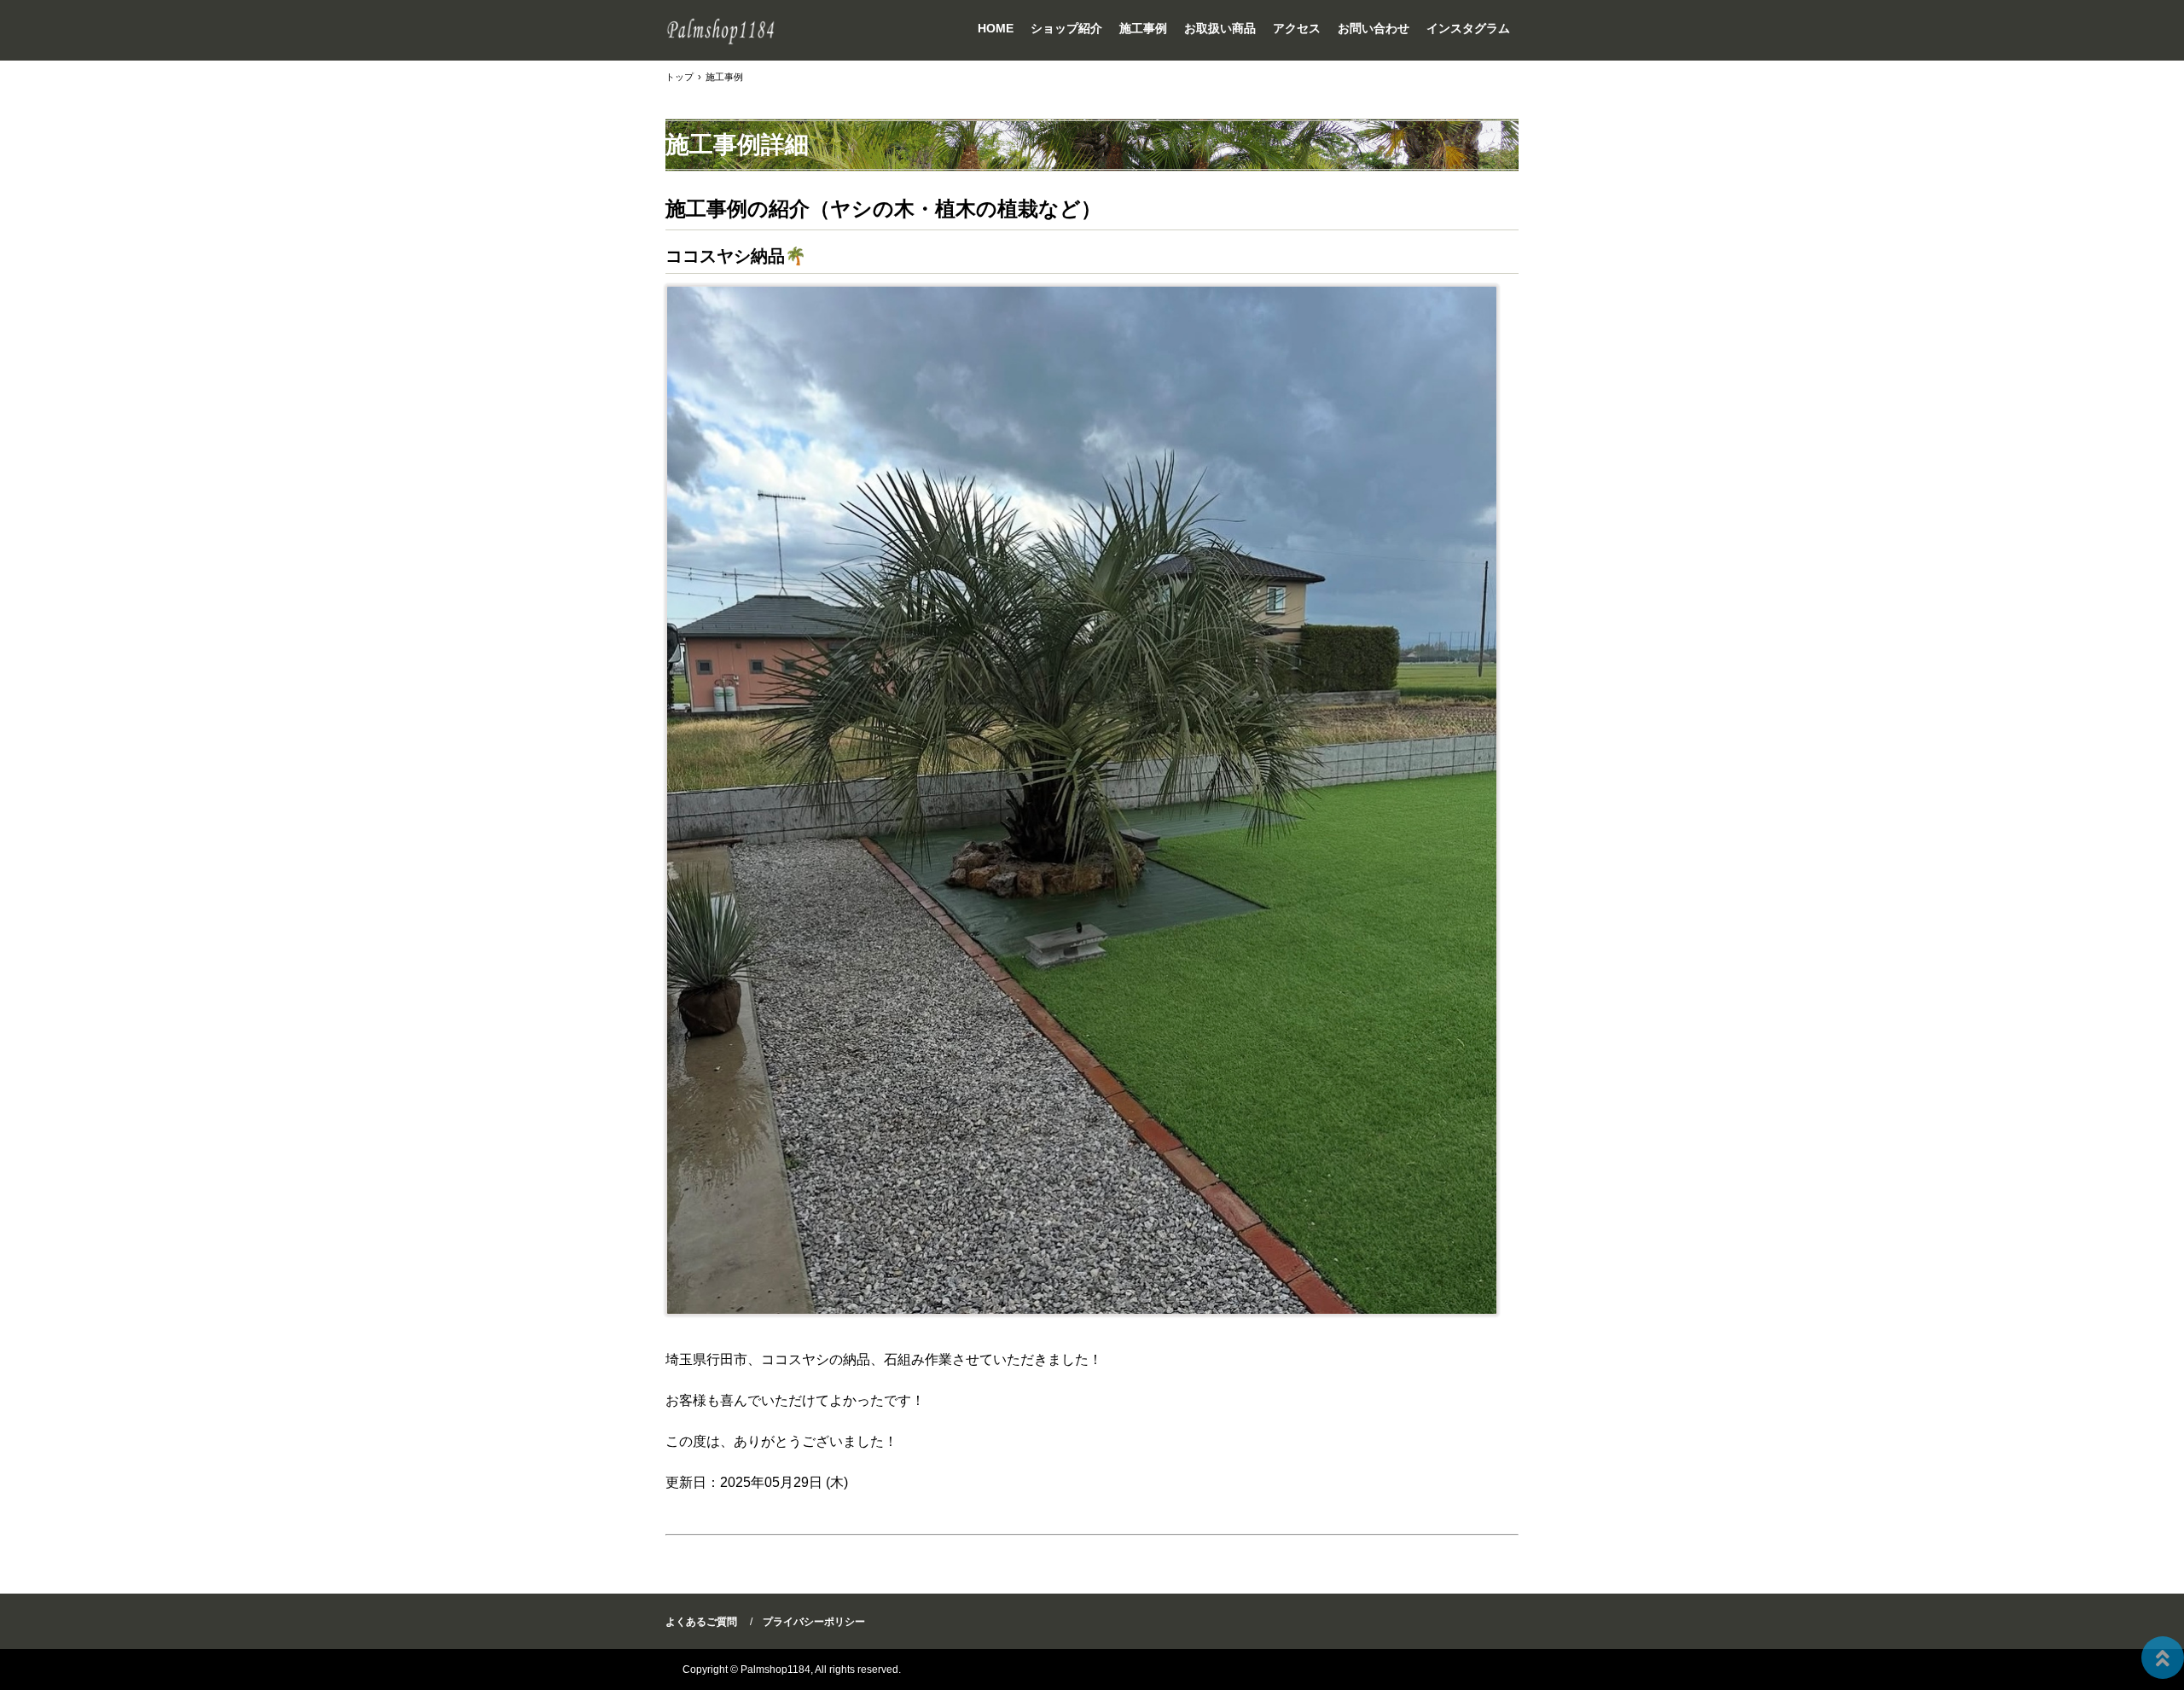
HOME (996, 28)
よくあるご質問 (701, 1622)
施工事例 (1143, 28)
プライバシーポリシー (814, 1622)
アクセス (1297, 28)
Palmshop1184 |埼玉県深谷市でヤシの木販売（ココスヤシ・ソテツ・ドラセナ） (721, 30)
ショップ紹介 (1066, 28)
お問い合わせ (1374, 28)
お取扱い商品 (1220, 28)
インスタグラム (1468, 28)
